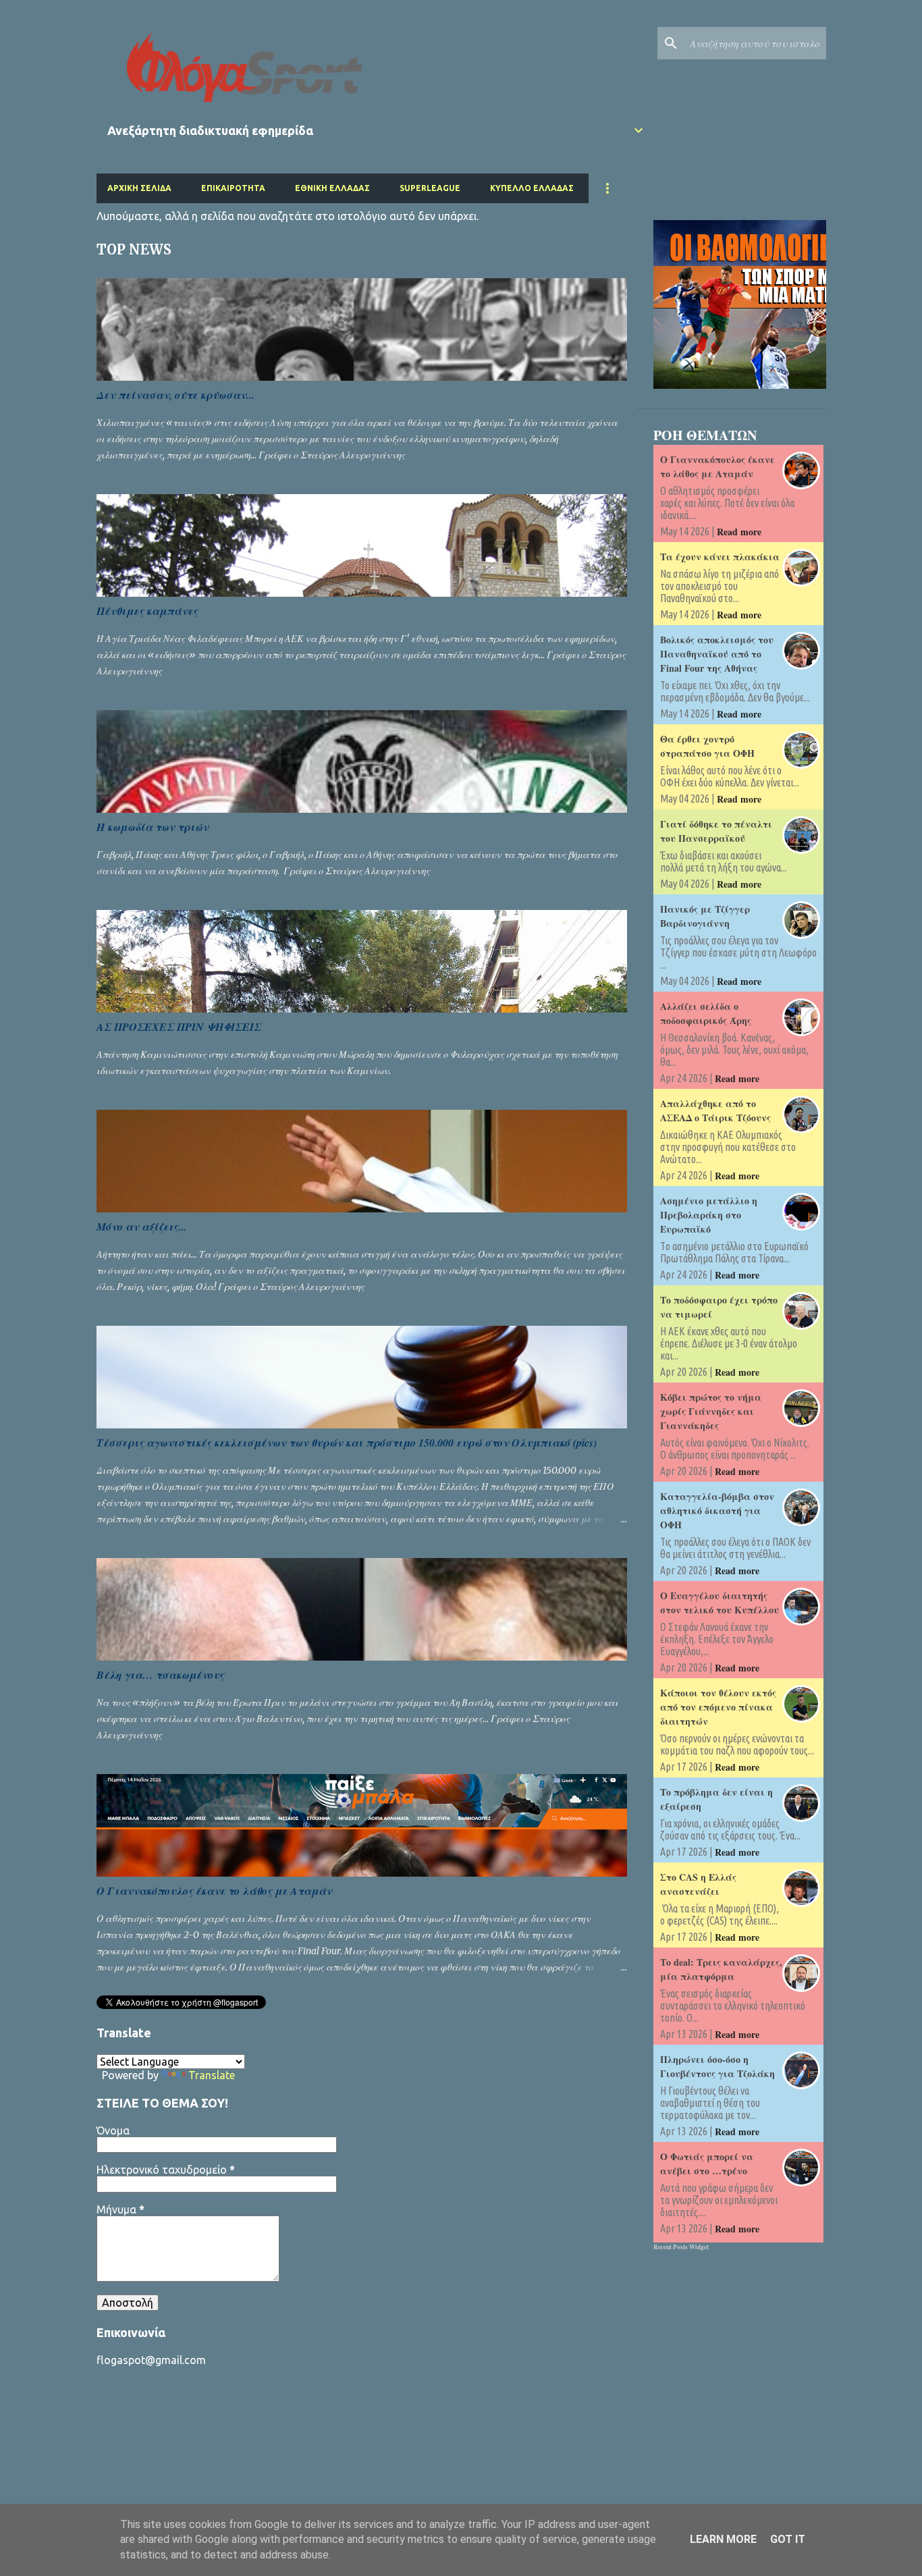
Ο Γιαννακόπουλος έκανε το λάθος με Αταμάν (214, 1891)
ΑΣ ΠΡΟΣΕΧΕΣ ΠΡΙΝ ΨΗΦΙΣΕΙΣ (179, 1027)
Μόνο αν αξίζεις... (141, 1227)
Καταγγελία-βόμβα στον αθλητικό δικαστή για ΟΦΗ (717, 1510)
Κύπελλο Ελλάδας (532, 188)
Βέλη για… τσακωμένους (160, 1675)
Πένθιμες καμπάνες (147, 611)
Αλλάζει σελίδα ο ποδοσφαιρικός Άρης (706, 1013)
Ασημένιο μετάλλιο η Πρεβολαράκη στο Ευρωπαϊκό (709, 1215)
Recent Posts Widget (681, 2247)
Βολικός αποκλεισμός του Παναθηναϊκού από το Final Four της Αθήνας (717, 654)
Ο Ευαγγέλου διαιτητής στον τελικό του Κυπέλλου (720, 1603)
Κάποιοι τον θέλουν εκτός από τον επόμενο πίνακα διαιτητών (718, 1707)
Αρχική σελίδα (139, 188)
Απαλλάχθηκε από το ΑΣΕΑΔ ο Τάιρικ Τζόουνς (715, 1110)
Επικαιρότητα (233, 188)
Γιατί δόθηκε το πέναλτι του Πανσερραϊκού (716, 831)
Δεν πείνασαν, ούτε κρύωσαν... (175, 395)
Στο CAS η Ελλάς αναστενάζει (698, 1884)
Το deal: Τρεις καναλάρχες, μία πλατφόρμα (721, 1969)
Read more (739, 532)
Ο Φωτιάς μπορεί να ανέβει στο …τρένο (707, 2164)
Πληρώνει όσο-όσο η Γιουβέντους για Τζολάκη (717, 2066)
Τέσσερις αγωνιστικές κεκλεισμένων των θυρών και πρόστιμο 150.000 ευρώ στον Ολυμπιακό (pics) (347, 1443)
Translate (212, 2075)
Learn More (723, 2539)
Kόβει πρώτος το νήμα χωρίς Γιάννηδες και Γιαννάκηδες (711, 1411)
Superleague (430, 188)
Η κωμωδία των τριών (153, 827)
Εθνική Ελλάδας (332, 188)
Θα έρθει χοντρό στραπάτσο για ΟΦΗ (707, 746)
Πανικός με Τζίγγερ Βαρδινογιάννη (705, 916)
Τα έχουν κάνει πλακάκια (720, 557)
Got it (788, 2539)
